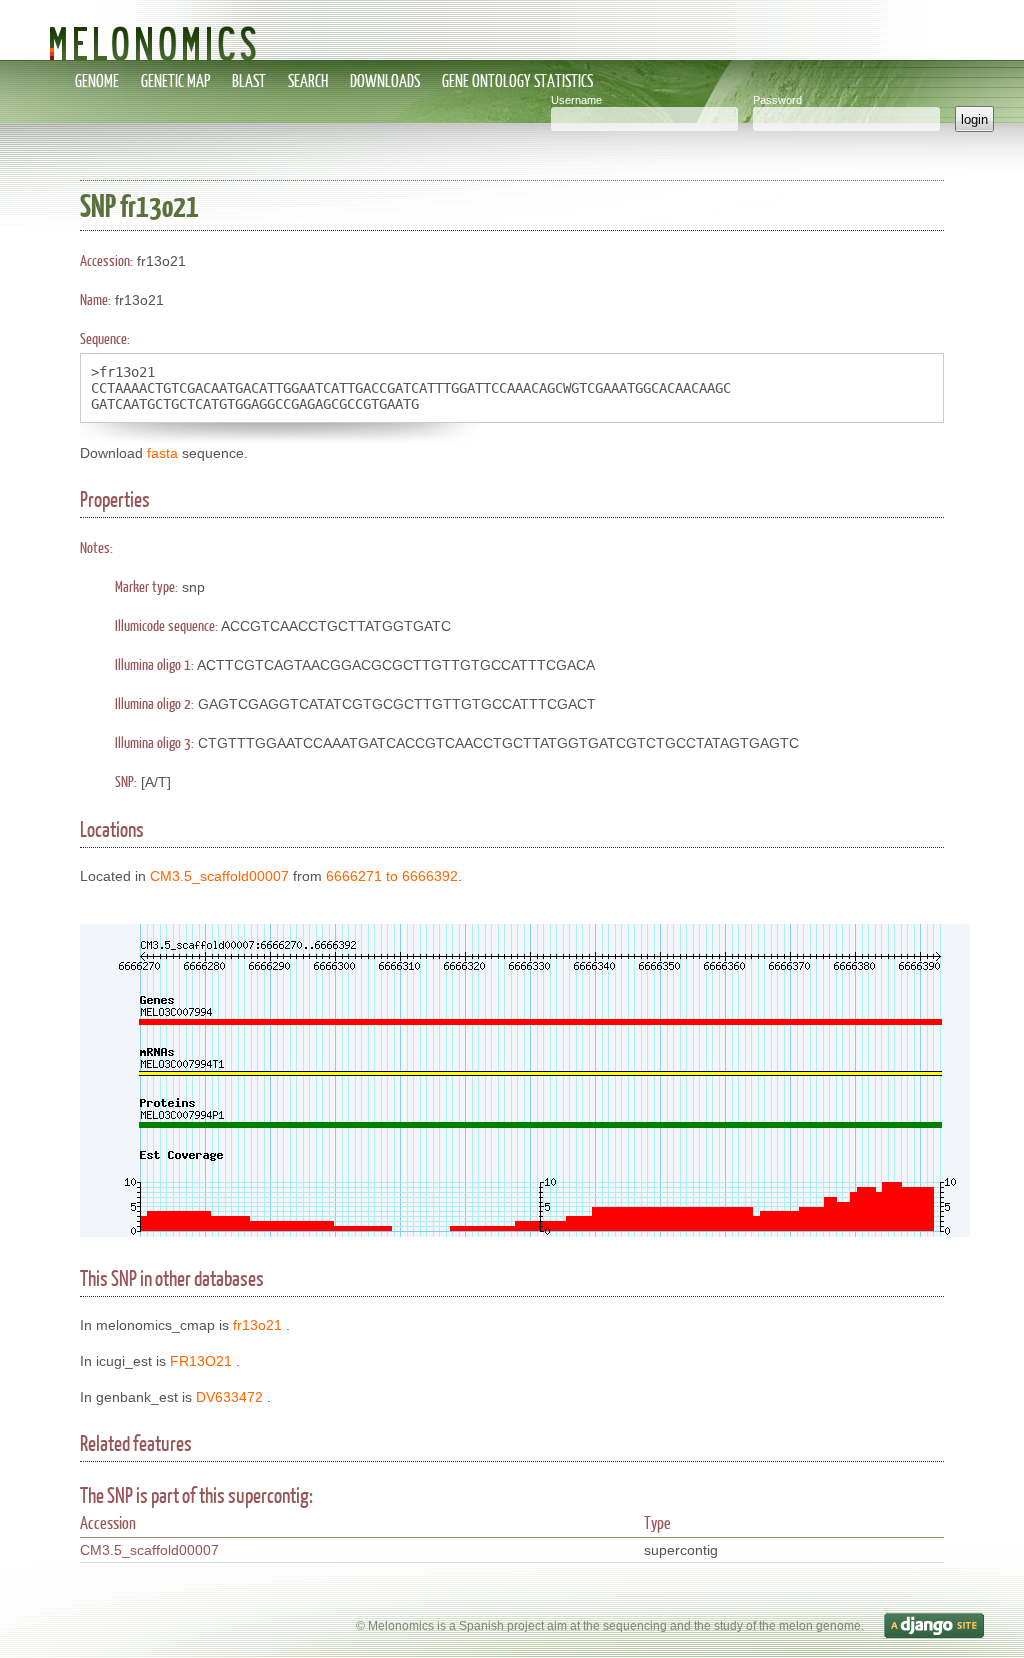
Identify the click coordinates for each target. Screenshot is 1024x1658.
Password (777, 100)
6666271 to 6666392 (392, 876)
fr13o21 (257, 1325)
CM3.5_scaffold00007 (219, 876)
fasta (162, 453)
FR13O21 (201, 1361)
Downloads (385, 80)
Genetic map (175, 80)
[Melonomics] (512, 30)
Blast (249, 80)
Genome (97, 80)
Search (308, 80)
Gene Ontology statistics (517, 80)
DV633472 (229, 1397)
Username (576, 100)
